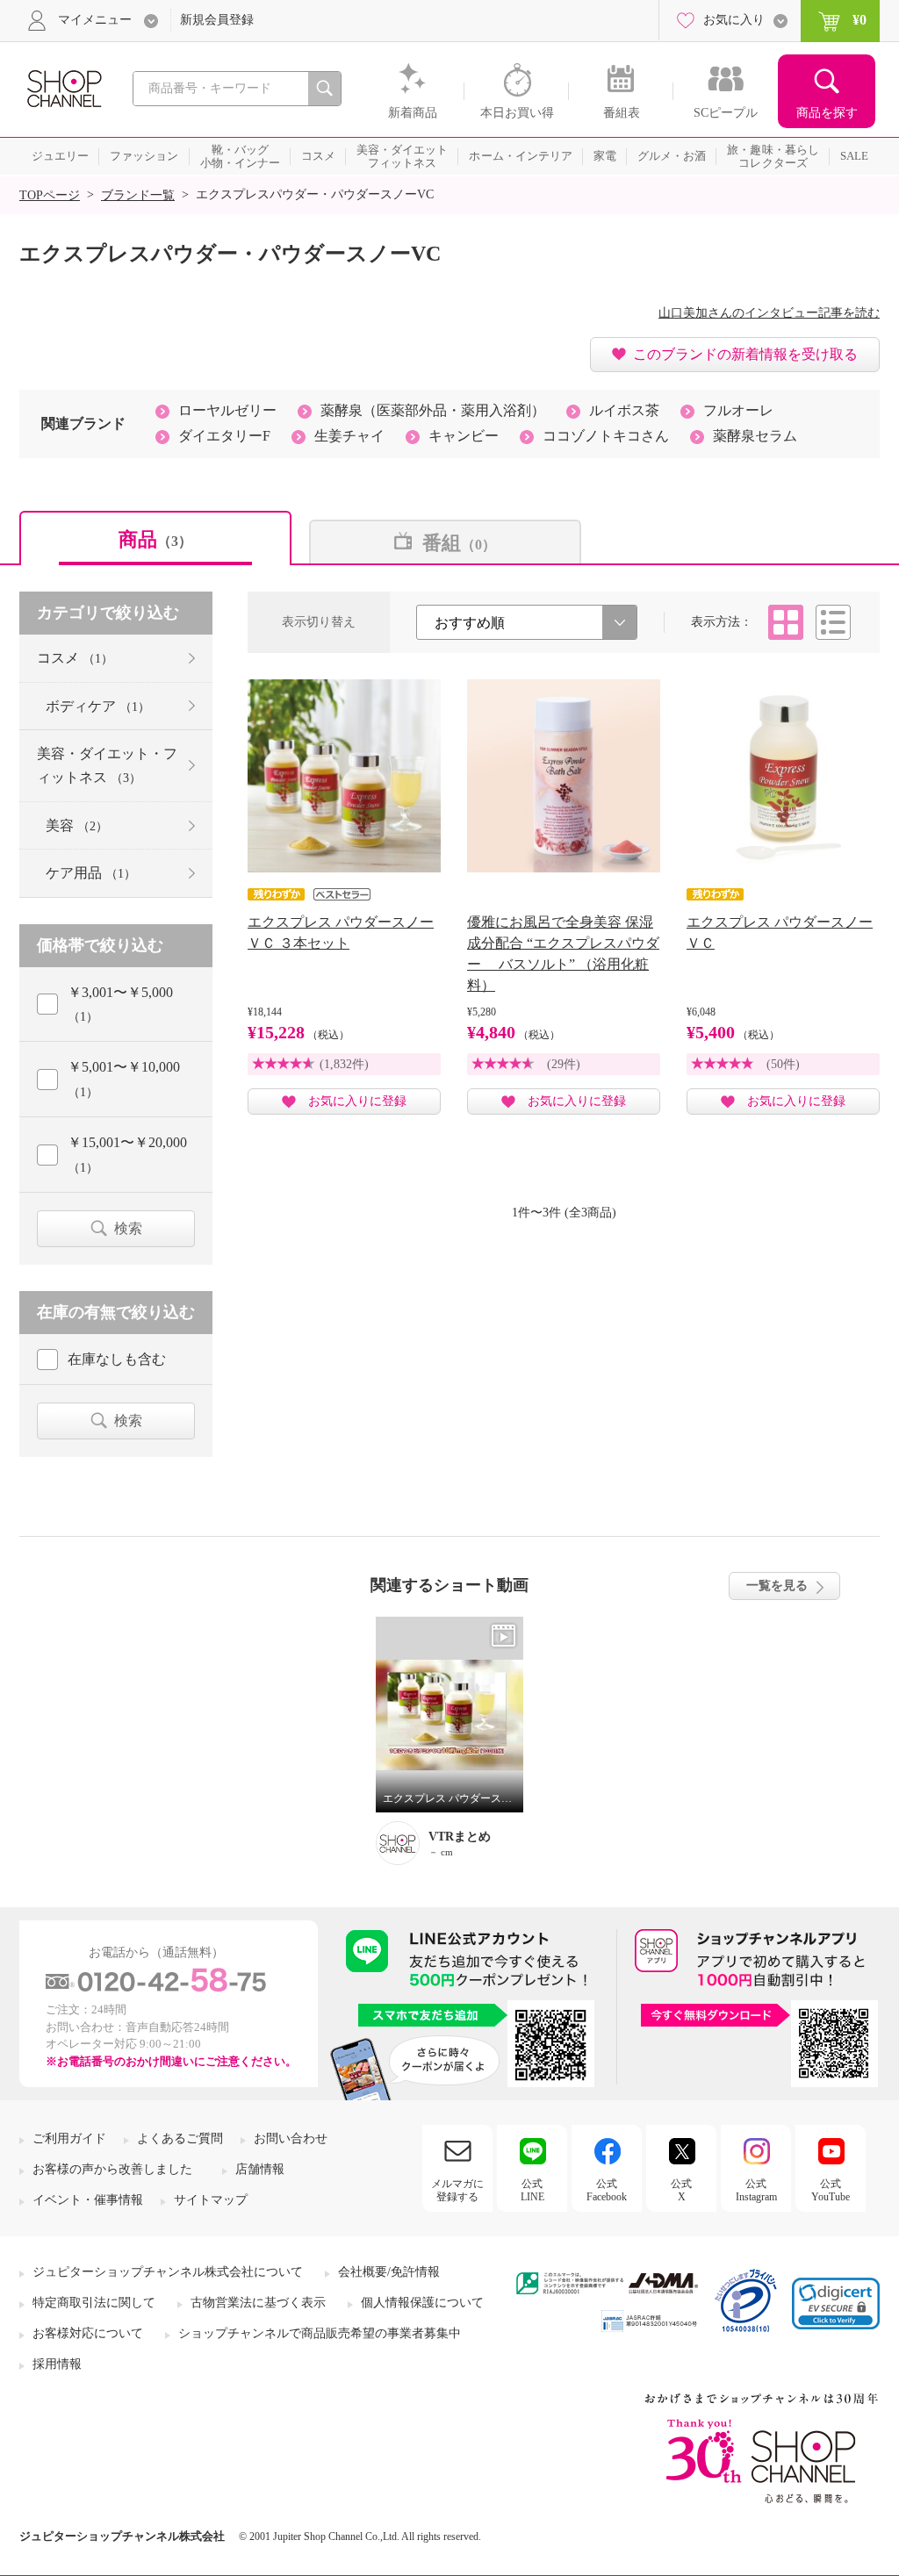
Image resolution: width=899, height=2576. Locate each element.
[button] (836, 2303)
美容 (77, 825)
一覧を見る (777, 1586)
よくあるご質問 (180, 2138)
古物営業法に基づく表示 (258, 2303)
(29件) (564, 1064)
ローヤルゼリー (227, 410)
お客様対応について (88, 2333)
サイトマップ (211, 2200)
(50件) (783, 1064)
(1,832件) (344, 1064)
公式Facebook (607, 2190)
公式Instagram (756, 2190)
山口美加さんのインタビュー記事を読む (769, 313)
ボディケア (98, 706)
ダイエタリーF (224, 436)
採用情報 (57, 2364)
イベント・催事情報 (88, 2200)
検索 (128, 1228)
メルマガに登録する (457, 2190)
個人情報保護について (422, 2303)
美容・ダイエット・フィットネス (107, 765)
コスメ (75, 658)
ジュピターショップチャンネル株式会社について (168, 2272)
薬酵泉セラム (755, 436)
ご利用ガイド (69, 2138)
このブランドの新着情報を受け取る (745, 354)
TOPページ (50, 195)
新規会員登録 (217, 20)
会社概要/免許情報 (389, 2272)
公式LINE (532, 2190)
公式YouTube (831, 2190)
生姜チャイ (349, 436)
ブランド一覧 (138, 195)
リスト (833, 622)
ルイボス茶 (624, 410)
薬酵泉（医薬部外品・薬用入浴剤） (433, 410)
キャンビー (464, 436)
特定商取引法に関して (94, 2303)
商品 (155, 539)
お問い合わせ (291, 2138)
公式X (681, 2190)
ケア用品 (91, 873)
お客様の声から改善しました (112, 2169)
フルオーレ (738, 410)
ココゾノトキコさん (606, 436)
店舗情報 (260, 2169)
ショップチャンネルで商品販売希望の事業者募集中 (320, 2333)
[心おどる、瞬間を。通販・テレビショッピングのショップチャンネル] (63, 87)
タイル (786, 622)
